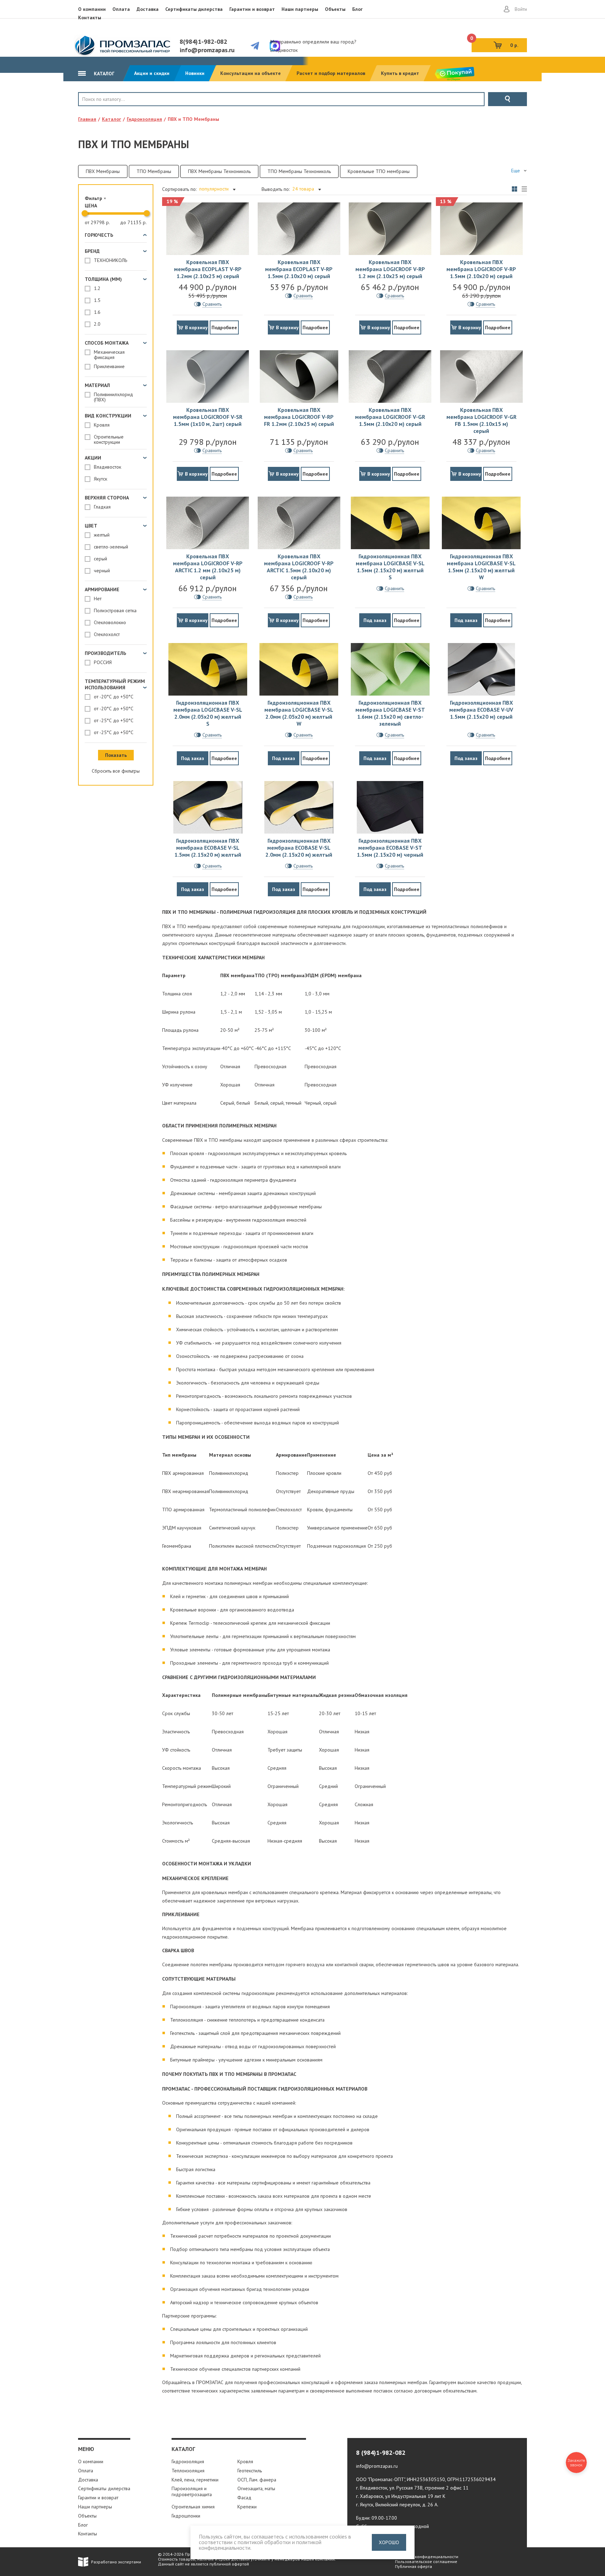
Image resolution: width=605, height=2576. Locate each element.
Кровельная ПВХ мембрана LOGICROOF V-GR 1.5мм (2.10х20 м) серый (390, 417)
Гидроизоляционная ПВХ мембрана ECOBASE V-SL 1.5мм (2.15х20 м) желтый (208, 848)
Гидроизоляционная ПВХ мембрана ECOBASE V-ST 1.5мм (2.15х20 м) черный (390, 848)
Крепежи (247, 2507)
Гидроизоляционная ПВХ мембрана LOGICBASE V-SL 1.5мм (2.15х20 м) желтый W (481, 567)
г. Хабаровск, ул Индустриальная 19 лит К (401, 2496)
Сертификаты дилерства (194, 9)
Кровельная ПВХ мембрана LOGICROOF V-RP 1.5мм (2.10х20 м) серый (481, 269)
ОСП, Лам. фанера (257, 2480)
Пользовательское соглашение (426, 2561)
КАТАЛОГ (103, 74)
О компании (92, 9)
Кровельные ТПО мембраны (379, 171)
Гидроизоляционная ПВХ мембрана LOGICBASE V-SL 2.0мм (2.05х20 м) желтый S (208, 713)
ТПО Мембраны (154, 171)
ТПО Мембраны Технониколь (299, 171)
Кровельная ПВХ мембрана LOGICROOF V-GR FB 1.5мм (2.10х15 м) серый (481, 420)
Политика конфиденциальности (427, 2557)
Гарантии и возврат (252, 9)
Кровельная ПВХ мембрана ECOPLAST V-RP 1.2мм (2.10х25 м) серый (208, 269)
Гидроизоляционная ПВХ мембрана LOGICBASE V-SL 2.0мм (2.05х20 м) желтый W (299, 713)
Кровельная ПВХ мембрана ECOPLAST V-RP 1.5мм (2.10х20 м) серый (299, 269)
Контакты (90, 18)
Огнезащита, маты (256, 2488)
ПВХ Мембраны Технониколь (219, 171)
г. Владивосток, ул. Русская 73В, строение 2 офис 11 (412, 2488)
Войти (521, 9)
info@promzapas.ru (207, 50)
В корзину (196, 327)
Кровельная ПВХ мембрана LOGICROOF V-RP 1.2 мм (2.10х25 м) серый (390, 269)
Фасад (244, 2498)
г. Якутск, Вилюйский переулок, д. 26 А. (397, 2505)
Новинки (195, 73)
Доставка (148, 9)
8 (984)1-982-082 (381, 2453)
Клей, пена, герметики (195, 2480)
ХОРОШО (389, 2542)
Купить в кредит (400, 73)
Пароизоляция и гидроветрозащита (192, 2491)
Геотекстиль (250, 2471)
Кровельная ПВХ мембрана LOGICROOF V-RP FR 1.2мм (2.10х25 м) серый (299, 417)
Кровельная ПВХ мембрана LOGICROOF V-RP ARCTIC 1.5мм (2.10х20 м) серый (299, 567)
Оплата (121, 9)
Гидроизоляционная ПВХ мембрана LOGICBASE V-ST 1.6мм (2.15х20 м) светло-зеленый (390, 713)
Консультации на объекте (251, 73)
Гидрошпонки (186, 2516)
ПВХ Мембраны (103, 171)
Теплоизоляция (188, 2471)
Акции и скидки (152, 73)
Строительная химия (193, 2507)
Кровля (101, 111)
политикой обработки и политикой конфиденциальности (260, 2545)
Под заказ (375, 620)
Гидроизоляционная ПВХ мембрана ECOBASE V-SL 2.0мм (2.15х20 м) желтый (299, 848)
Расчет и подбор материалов (331, 73)
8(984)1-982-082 (203, 42)
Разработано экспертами (116, 2562)
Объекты (335, 9)
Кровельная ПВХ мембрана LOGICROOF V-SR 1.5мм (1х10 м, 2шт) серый (208, 417)
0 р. (495, 43)
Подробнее (224, 327)
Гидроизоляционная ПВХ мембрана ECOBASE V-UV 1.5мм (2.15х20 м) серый (481, 710)
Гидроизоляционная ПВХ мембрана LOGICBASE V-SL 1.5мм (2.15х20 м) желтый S (390, 567)
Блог (357, 9)
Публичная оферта (413, 2566)
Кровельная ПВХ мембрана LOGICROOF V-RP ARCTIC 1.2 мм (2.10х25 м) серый (208, 567)
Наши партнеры (300, 9)
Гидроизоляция (188, 2461)
